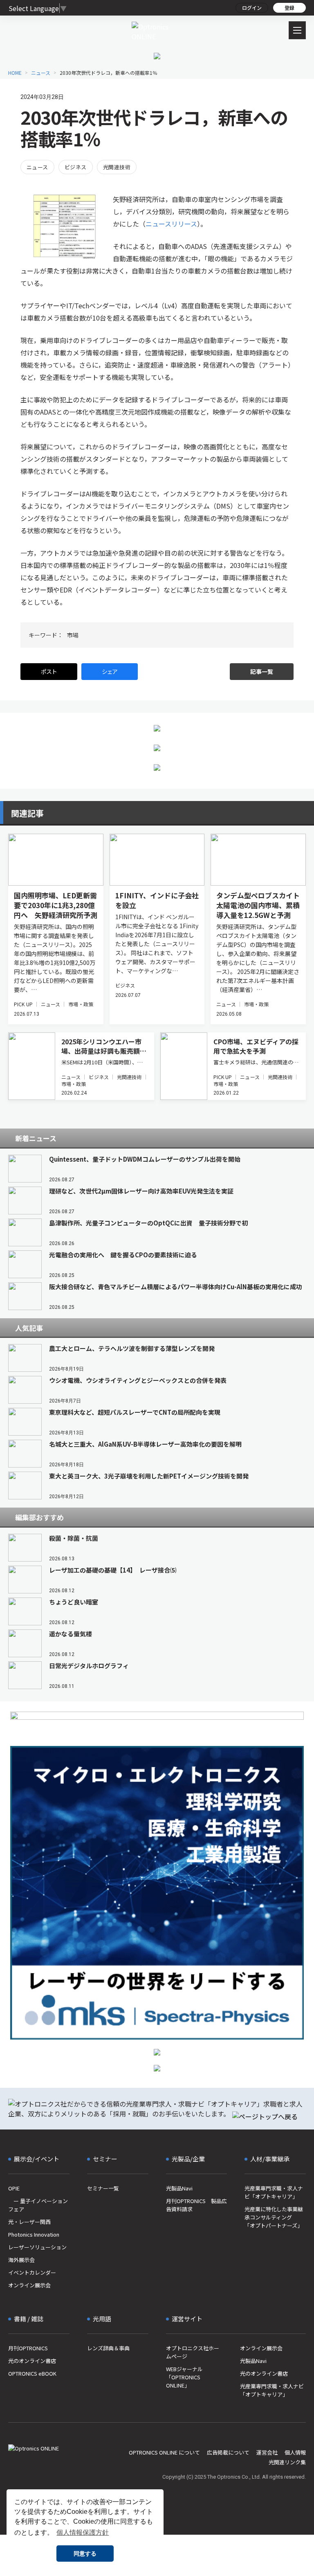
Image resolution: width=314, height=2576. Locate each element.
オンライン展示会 (29, 2285)
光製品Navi (179, 2188)
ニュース (37, 167)
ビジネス (76, 167)
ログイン (252, 8)
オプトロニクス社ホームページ (193, 2352)
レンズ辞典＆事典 (108, 2348)
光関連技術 (117, 167)
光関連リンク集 (287, 2462)
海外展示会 (21, 2260)
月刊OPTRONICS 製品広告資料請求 (196, 2205)
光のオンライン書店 (32, 2361)
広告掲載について (228, 2452)
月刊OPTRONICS (28, 2348)
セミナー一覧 (103, 2188)
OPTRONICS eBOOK (32, 2373)
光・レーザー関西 (29, 2222)
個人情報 (295, 2452)
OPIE (14, 2188)
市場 (73, 635)
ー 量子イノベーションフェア (38, 2205)
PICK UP (23, 1004)
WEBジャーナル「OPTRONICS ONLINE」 (184, 2377)
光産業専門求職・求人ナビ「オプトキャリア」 (274, 2192)
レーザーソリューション (37, 2247)
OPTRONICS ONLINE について (164, 2452)
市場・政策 (81, 1004)
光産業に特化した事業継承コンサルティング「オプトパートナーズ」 (274, 2217)
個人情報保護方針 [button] (83, 2532)
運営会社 (267, 2452)
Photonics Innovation (34, 2234)
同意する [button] (85, 2554)
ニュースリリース (171, 224)
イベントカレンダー (32, 2272)
